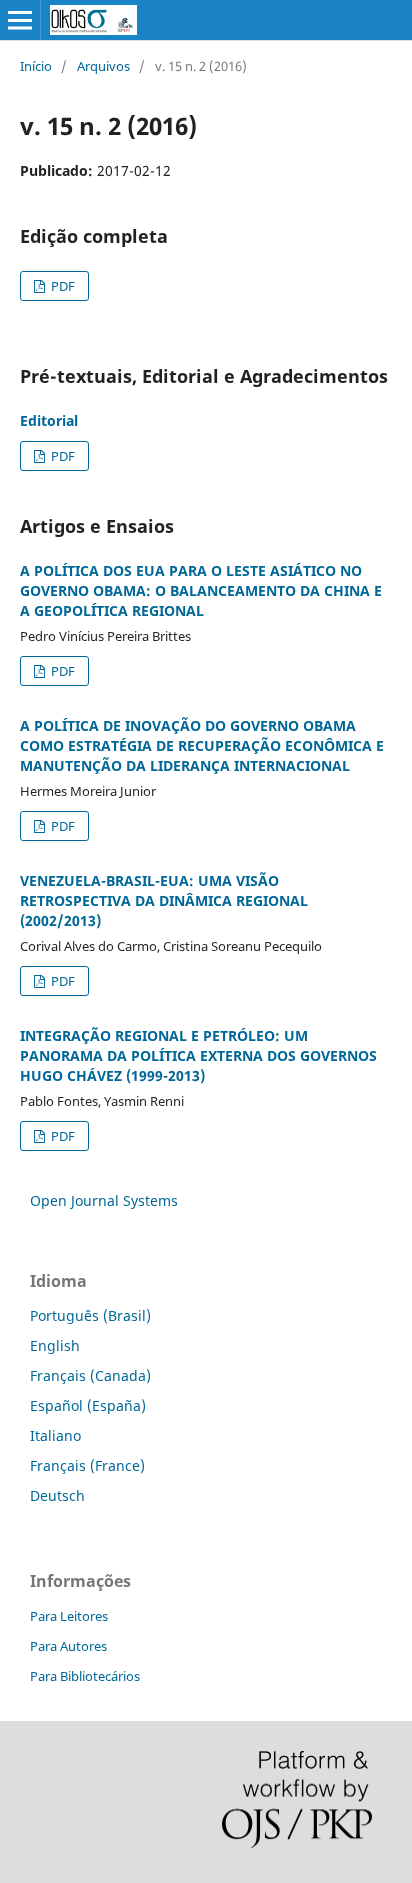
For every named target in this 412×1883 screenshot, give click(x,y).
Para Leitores (69, 1616)
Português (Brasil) (90, 1315)
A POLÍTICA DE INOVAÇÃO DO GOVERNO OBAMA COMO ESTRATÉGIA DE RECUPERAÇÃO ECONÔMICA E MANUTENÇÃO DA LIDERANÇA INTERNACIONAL (202, 745)
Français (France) (87, 1465)
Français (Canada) (90, 1375)
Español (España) (88, 1405)
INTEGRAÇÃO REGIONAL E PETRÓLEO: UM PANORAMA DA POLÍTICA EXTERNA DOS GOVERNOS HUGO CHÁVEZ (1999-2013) (198, 1055)
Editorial (49, 420)
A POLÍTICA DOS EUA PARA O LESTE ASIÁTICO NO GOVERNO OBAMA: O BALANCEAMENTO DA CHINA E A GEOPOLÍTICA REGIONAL (201, 590)
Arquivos (103, 66)
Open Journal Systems (104, 1200)
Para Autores (68, 1646)
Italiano (55, 1435)
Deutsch (57, 1495)
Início (36, 66)
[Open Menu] (20, 20)
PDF (61, 286)
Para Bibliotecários (85, 1676)
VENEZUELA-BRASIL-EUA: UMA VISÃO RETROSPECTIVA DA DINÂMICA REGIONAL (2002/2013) (164, 900)
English (55, 1345)
